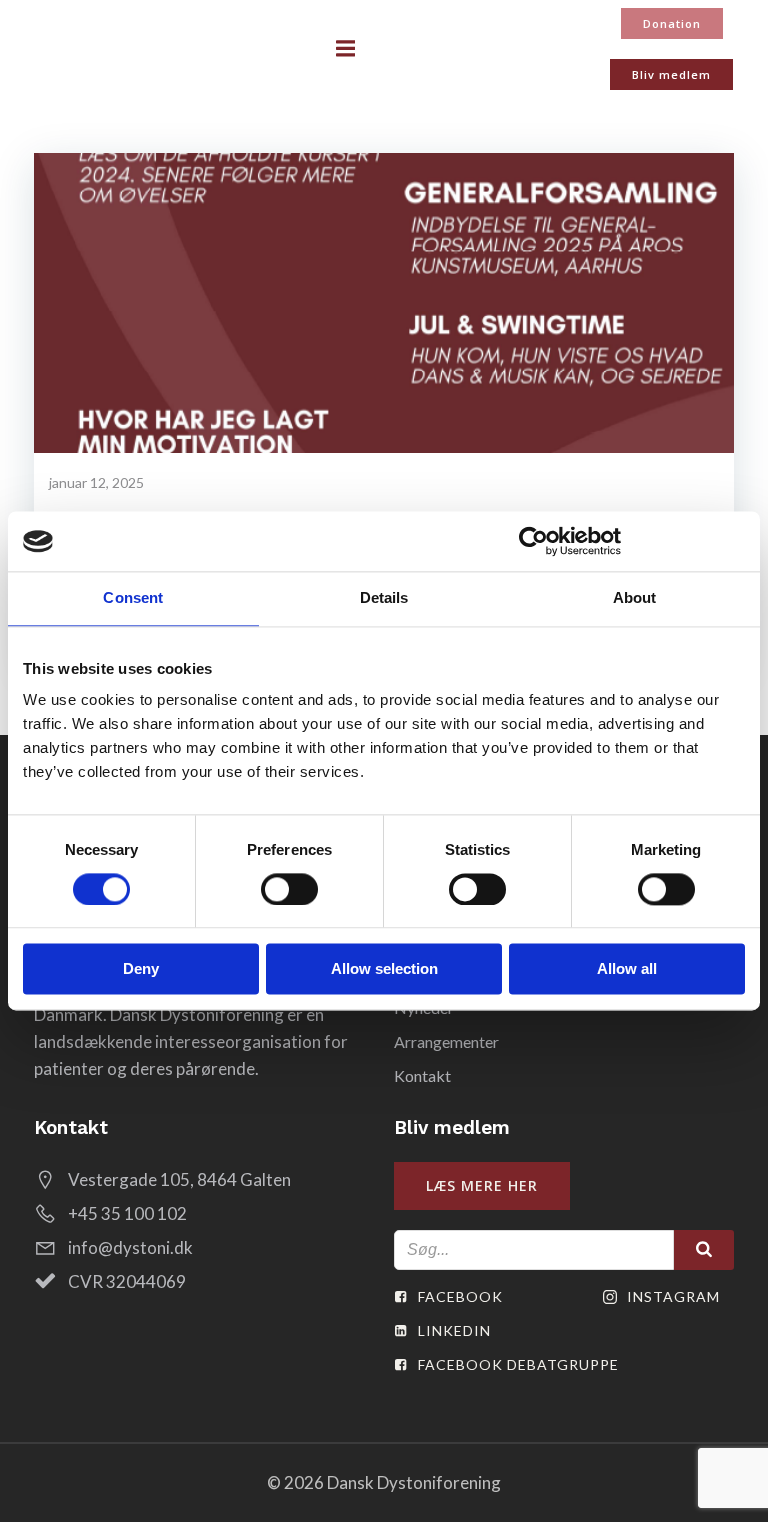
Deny (141, 969)
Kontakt (422, 1075)
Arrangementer (446, 1041)
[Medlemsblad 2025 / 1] (384, 300)
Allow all (627, 969)
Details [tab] (384, 597)
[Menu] (346, 49)
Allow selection (384, 969)
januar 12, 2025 (96, 482)
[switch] (289, 887)
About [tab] (635, 597)
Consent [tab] (133, 597)
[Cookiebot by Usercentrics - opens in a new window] (533, 541)
